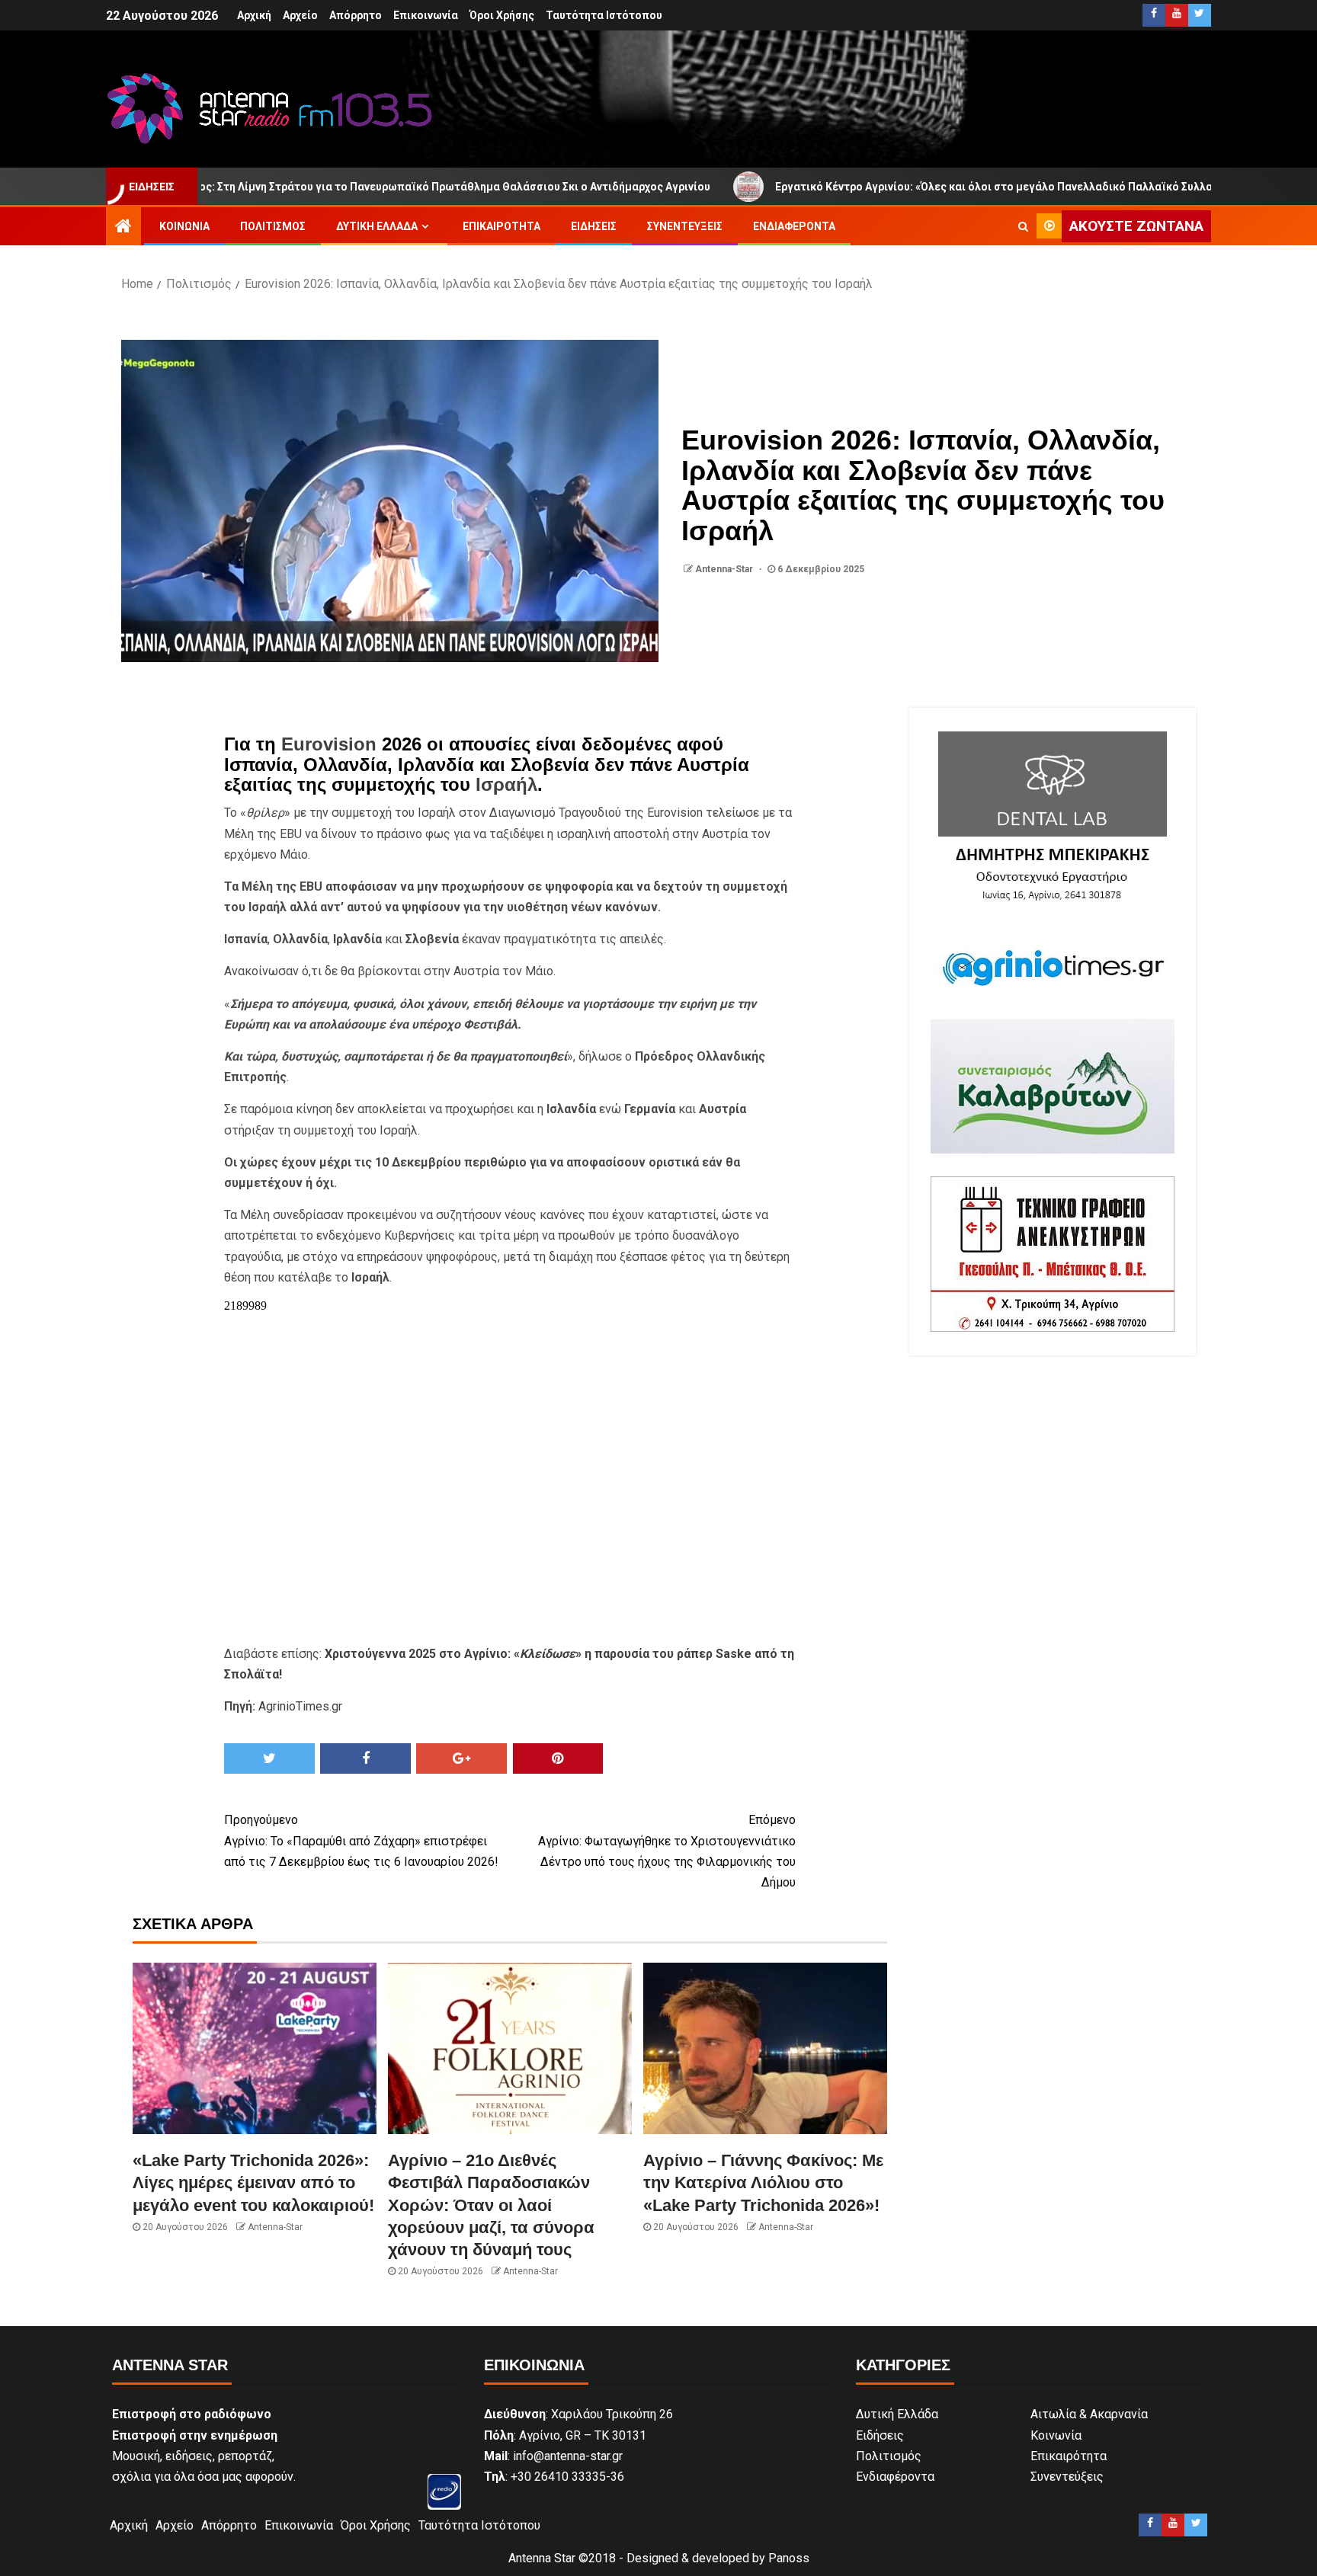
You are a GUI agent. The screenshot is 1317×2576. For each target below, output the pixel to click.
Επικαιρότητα (501, 226)
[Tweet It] (269, 1758)
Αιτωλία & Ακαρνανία (1089, 2414)
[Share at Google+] (461, 1758)
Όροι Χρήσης (502, 15)
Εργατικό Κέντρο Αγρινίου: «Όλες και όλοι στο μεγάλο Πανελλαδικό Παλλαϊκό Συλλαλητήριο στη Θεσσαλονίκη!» (954, 187)
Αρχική (254, 15)
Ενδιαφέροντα (794, 226)
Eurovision (329, 744)
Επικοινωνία (426, 15)
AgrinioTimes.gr (300, 1706)
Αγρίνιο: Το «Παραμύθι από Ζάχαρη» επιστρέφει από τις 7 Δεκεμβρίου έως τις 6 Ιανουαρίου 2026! (361, 1840)
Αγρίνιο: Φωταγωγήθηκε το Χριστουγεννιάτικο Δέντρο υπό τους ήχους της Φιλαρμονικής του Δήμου (667, 1851)
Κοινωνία (184, 226)
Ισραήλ (506, 784)
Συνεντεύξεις (685, 226)
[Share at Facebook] (365, 1758)
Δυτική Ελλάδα (377, 226)
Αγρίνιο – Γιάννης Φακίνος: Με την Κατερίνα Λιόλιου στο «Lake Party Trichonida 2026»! (763, 2183)
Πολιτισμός (273, 226)
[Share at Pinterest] (558, 1758)
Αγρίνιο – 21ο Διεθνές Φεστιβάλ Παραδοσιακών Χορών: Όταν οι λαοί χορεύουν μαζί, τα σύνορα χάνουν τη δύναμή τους (491, 2205)
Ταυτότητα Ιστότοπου (604, 15)
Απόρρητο (356, 15)
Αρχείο (300, 15)
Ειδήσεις (594, 226)
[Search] (1023, 226)
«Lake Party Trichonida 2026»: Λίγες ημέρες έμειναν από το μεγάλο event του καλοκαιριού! (253, 2183)
